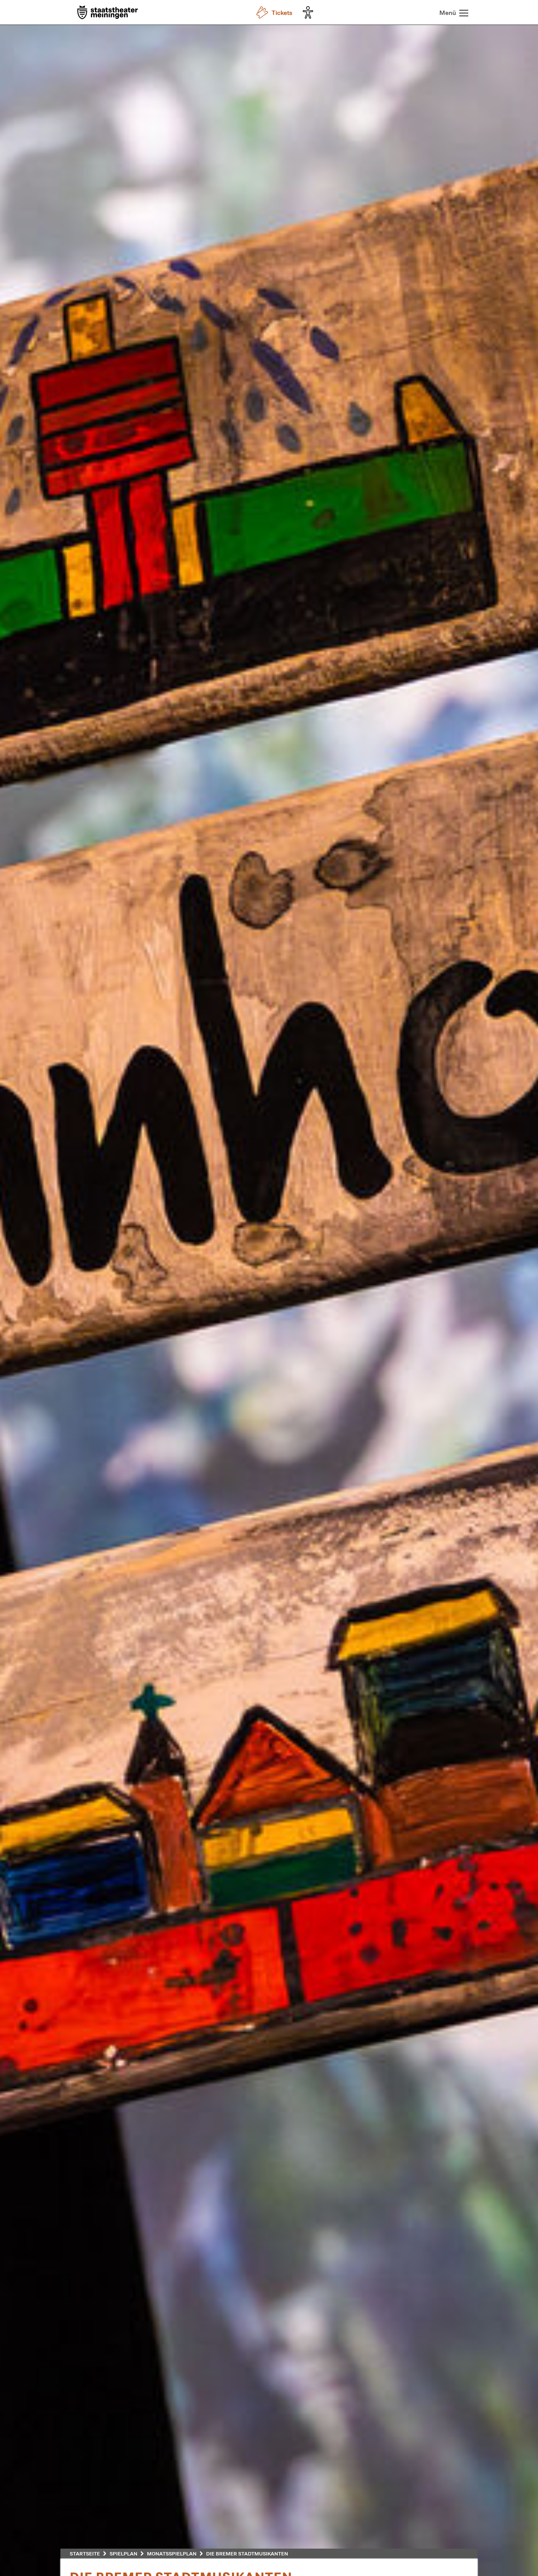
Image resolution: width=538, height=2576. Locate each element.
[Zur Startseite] (108, 13)
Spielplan (123, 2553)
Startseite (85, 2553)
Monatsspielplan (172, 2553)
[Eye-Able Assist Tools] (309, 12)
